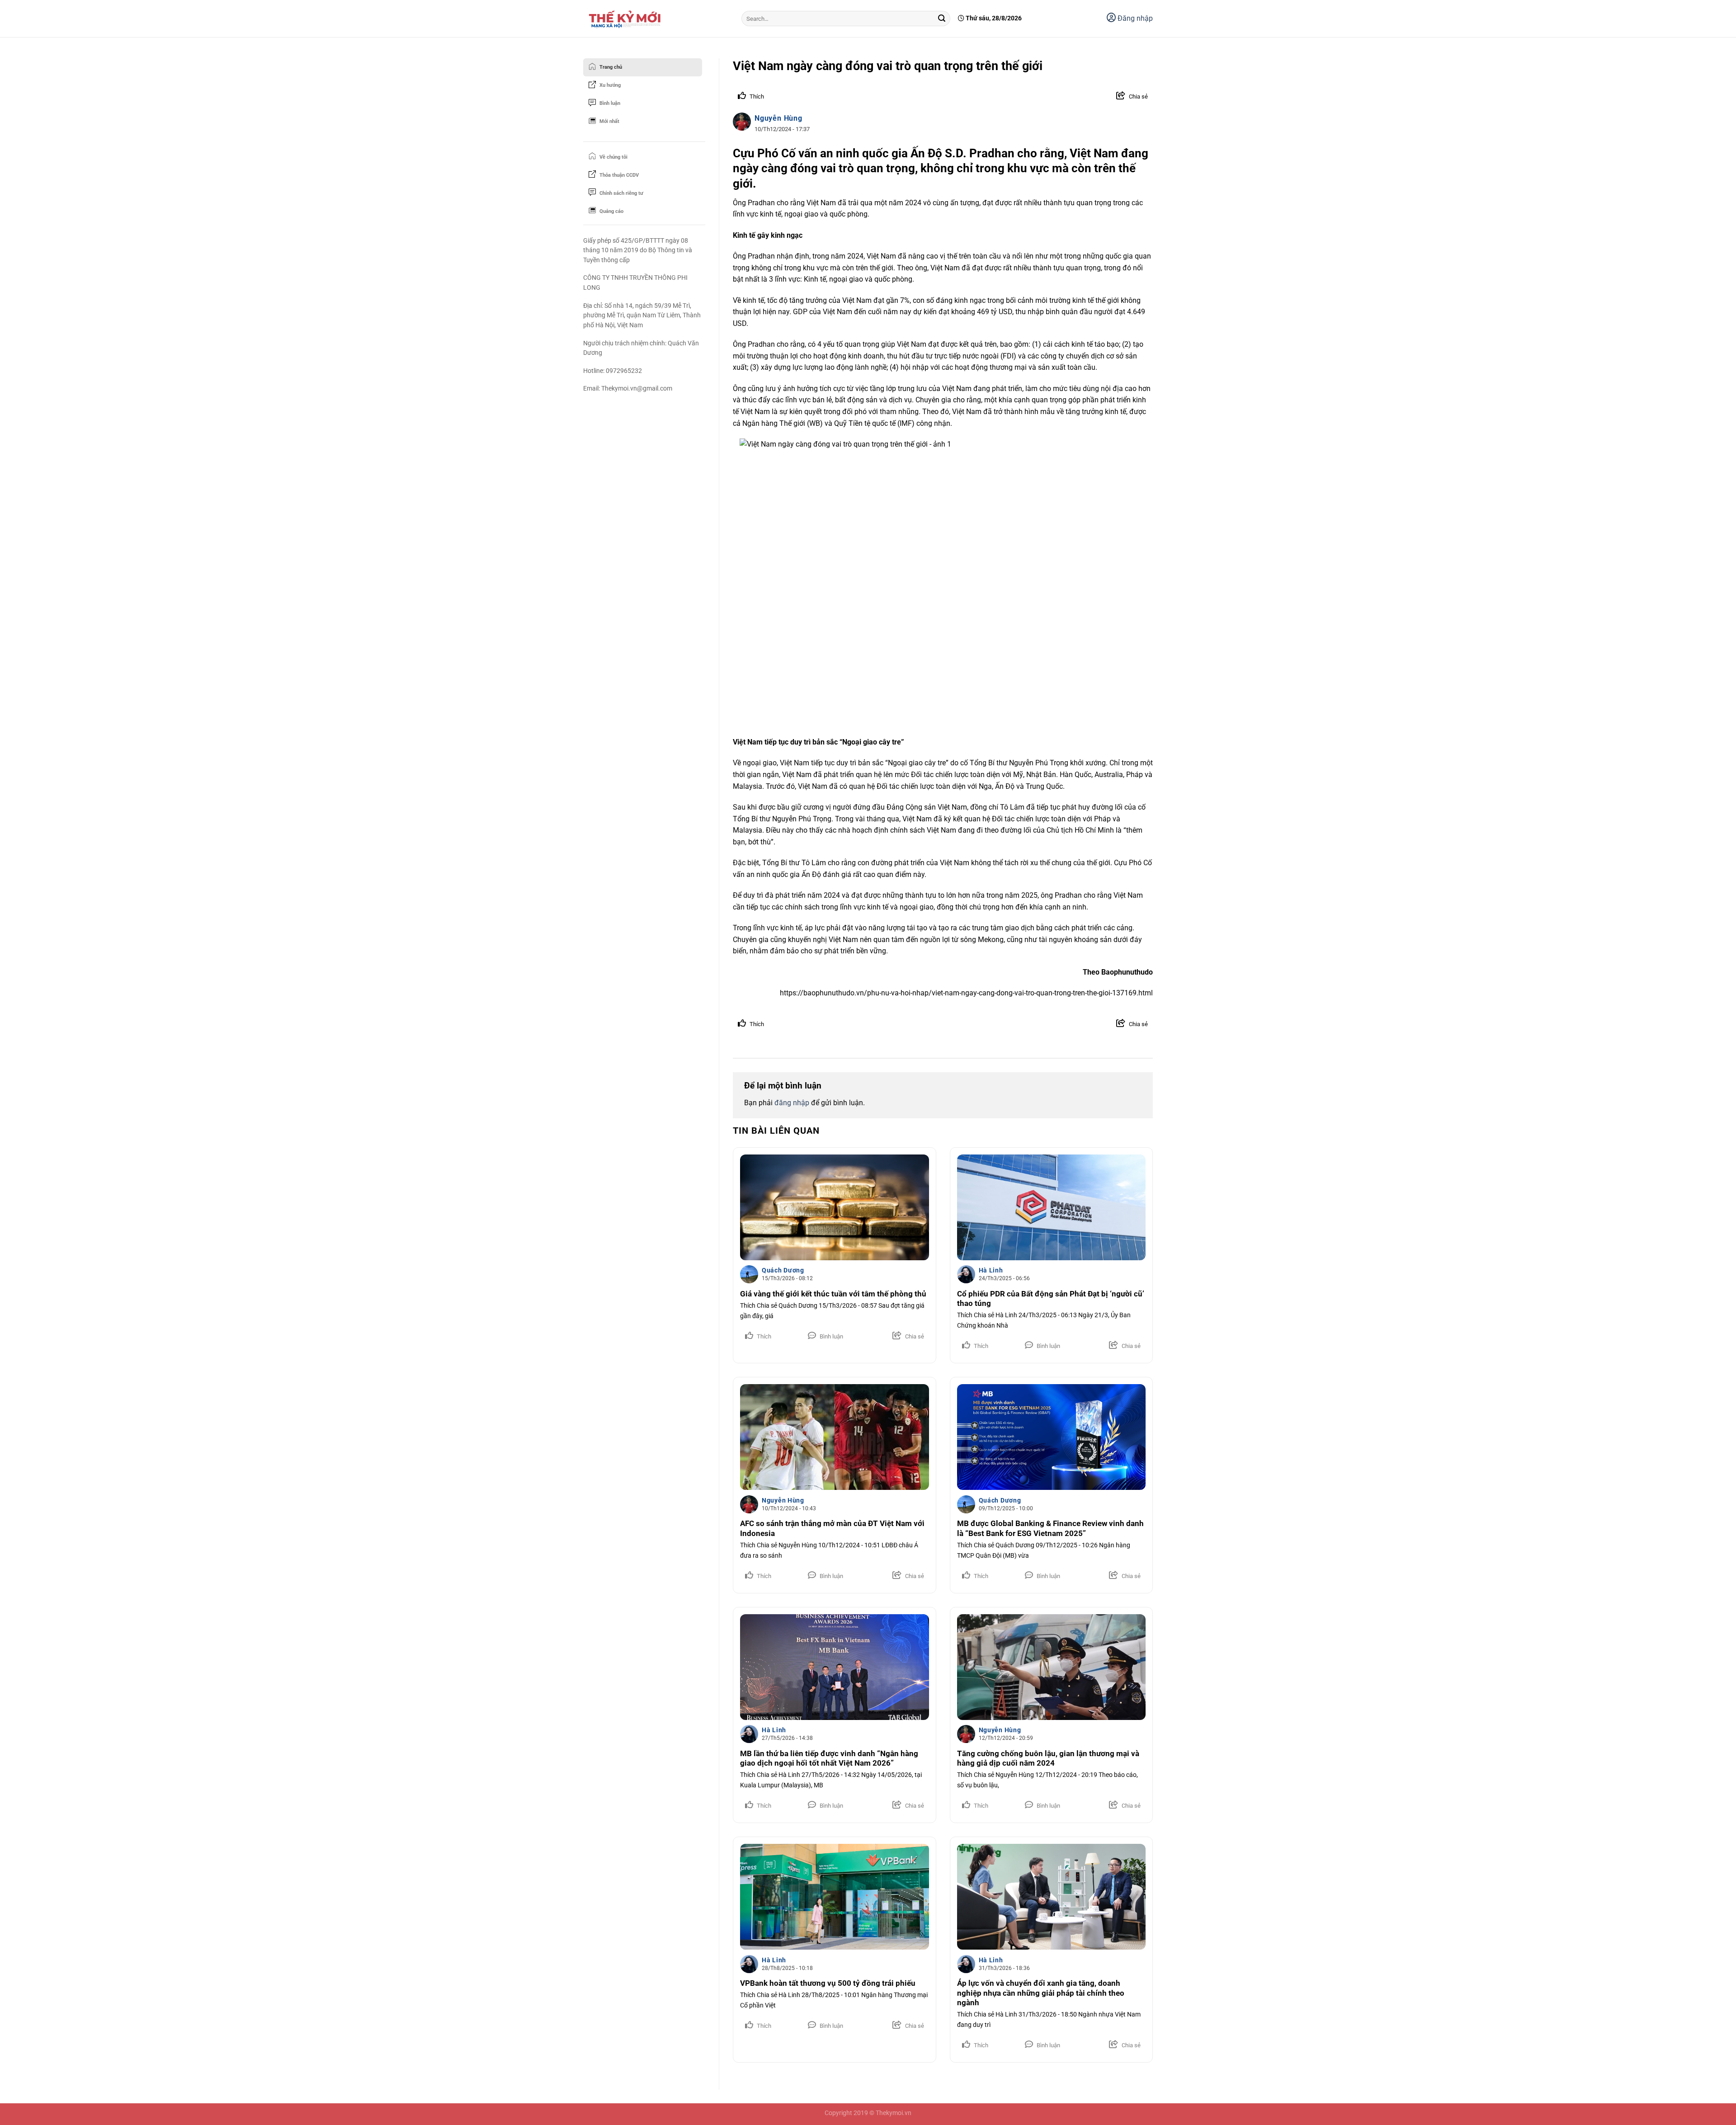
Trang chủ (611, 67)
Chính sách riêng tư (621, 193)
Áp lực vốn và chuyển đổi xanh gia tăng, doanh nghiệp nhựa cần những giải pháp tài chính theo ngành (1041, 1993)
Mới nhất (609, 121)
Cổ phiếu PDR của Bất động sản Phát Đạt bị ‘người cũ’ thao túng (1051, 1299)
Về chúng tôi (613, 157)
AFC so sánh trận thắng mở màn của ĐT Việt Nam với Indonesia (832, 1529)
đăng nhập (792, 1103)
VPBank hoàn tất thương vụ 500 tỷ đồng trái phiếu (828, 1983)
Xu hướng (610, 85)
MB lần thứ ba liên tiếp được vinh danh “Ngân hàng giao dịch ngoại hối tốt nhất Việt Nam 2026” (829, 1759)
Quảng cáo (611, 211)
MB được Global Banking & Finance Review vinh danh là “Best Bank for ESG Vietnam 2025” (1050, 1529)
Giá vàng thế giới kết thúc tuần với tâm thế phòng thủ (833, 1294)
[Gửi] (942, 19)
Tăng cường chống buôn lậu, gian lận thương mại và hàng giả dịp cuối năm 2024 (1048, 1759)
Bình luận (610, 103)
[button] (1126, 97)
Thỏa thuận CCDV (619, 175)
